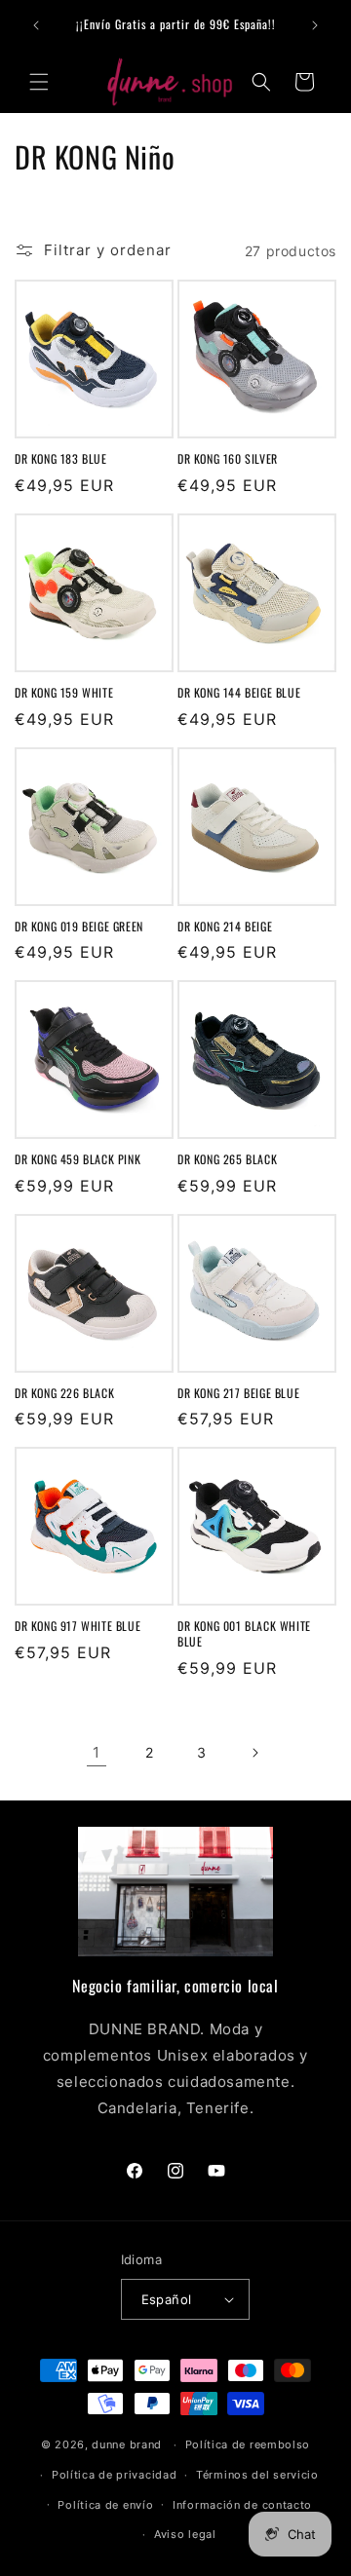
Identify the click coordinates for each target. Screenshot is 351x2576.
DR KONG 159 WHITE (64, 693)
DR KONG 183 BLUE (61, 459)
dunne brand (127, 2444)
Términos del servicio (257, 2475)
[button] (39, 82)
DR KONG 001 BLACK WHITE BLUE (244, 1633)
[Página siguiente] (254, 1753)
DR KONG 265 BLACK (227, 1159)
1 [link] (97, 1752)
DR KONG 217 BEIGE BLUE (238, 1393)
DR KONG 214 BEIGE (225, 927)
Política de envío (105, 2505)
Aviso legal (185, 2534)
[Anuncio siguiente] (315, 25)
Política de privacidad (114, 2475)
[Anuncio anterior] (36, 25)
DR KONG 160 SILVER (228, 459)
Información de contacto (242, 2505)
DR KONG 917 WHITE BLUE (78, 1626)
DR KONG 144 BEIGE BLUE (239, 693)
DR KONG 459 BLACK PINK (78, 1159)
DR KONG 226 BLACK (64, 1393)
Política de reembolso (248, 2444)
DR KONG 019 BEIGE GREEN (79, 927)
